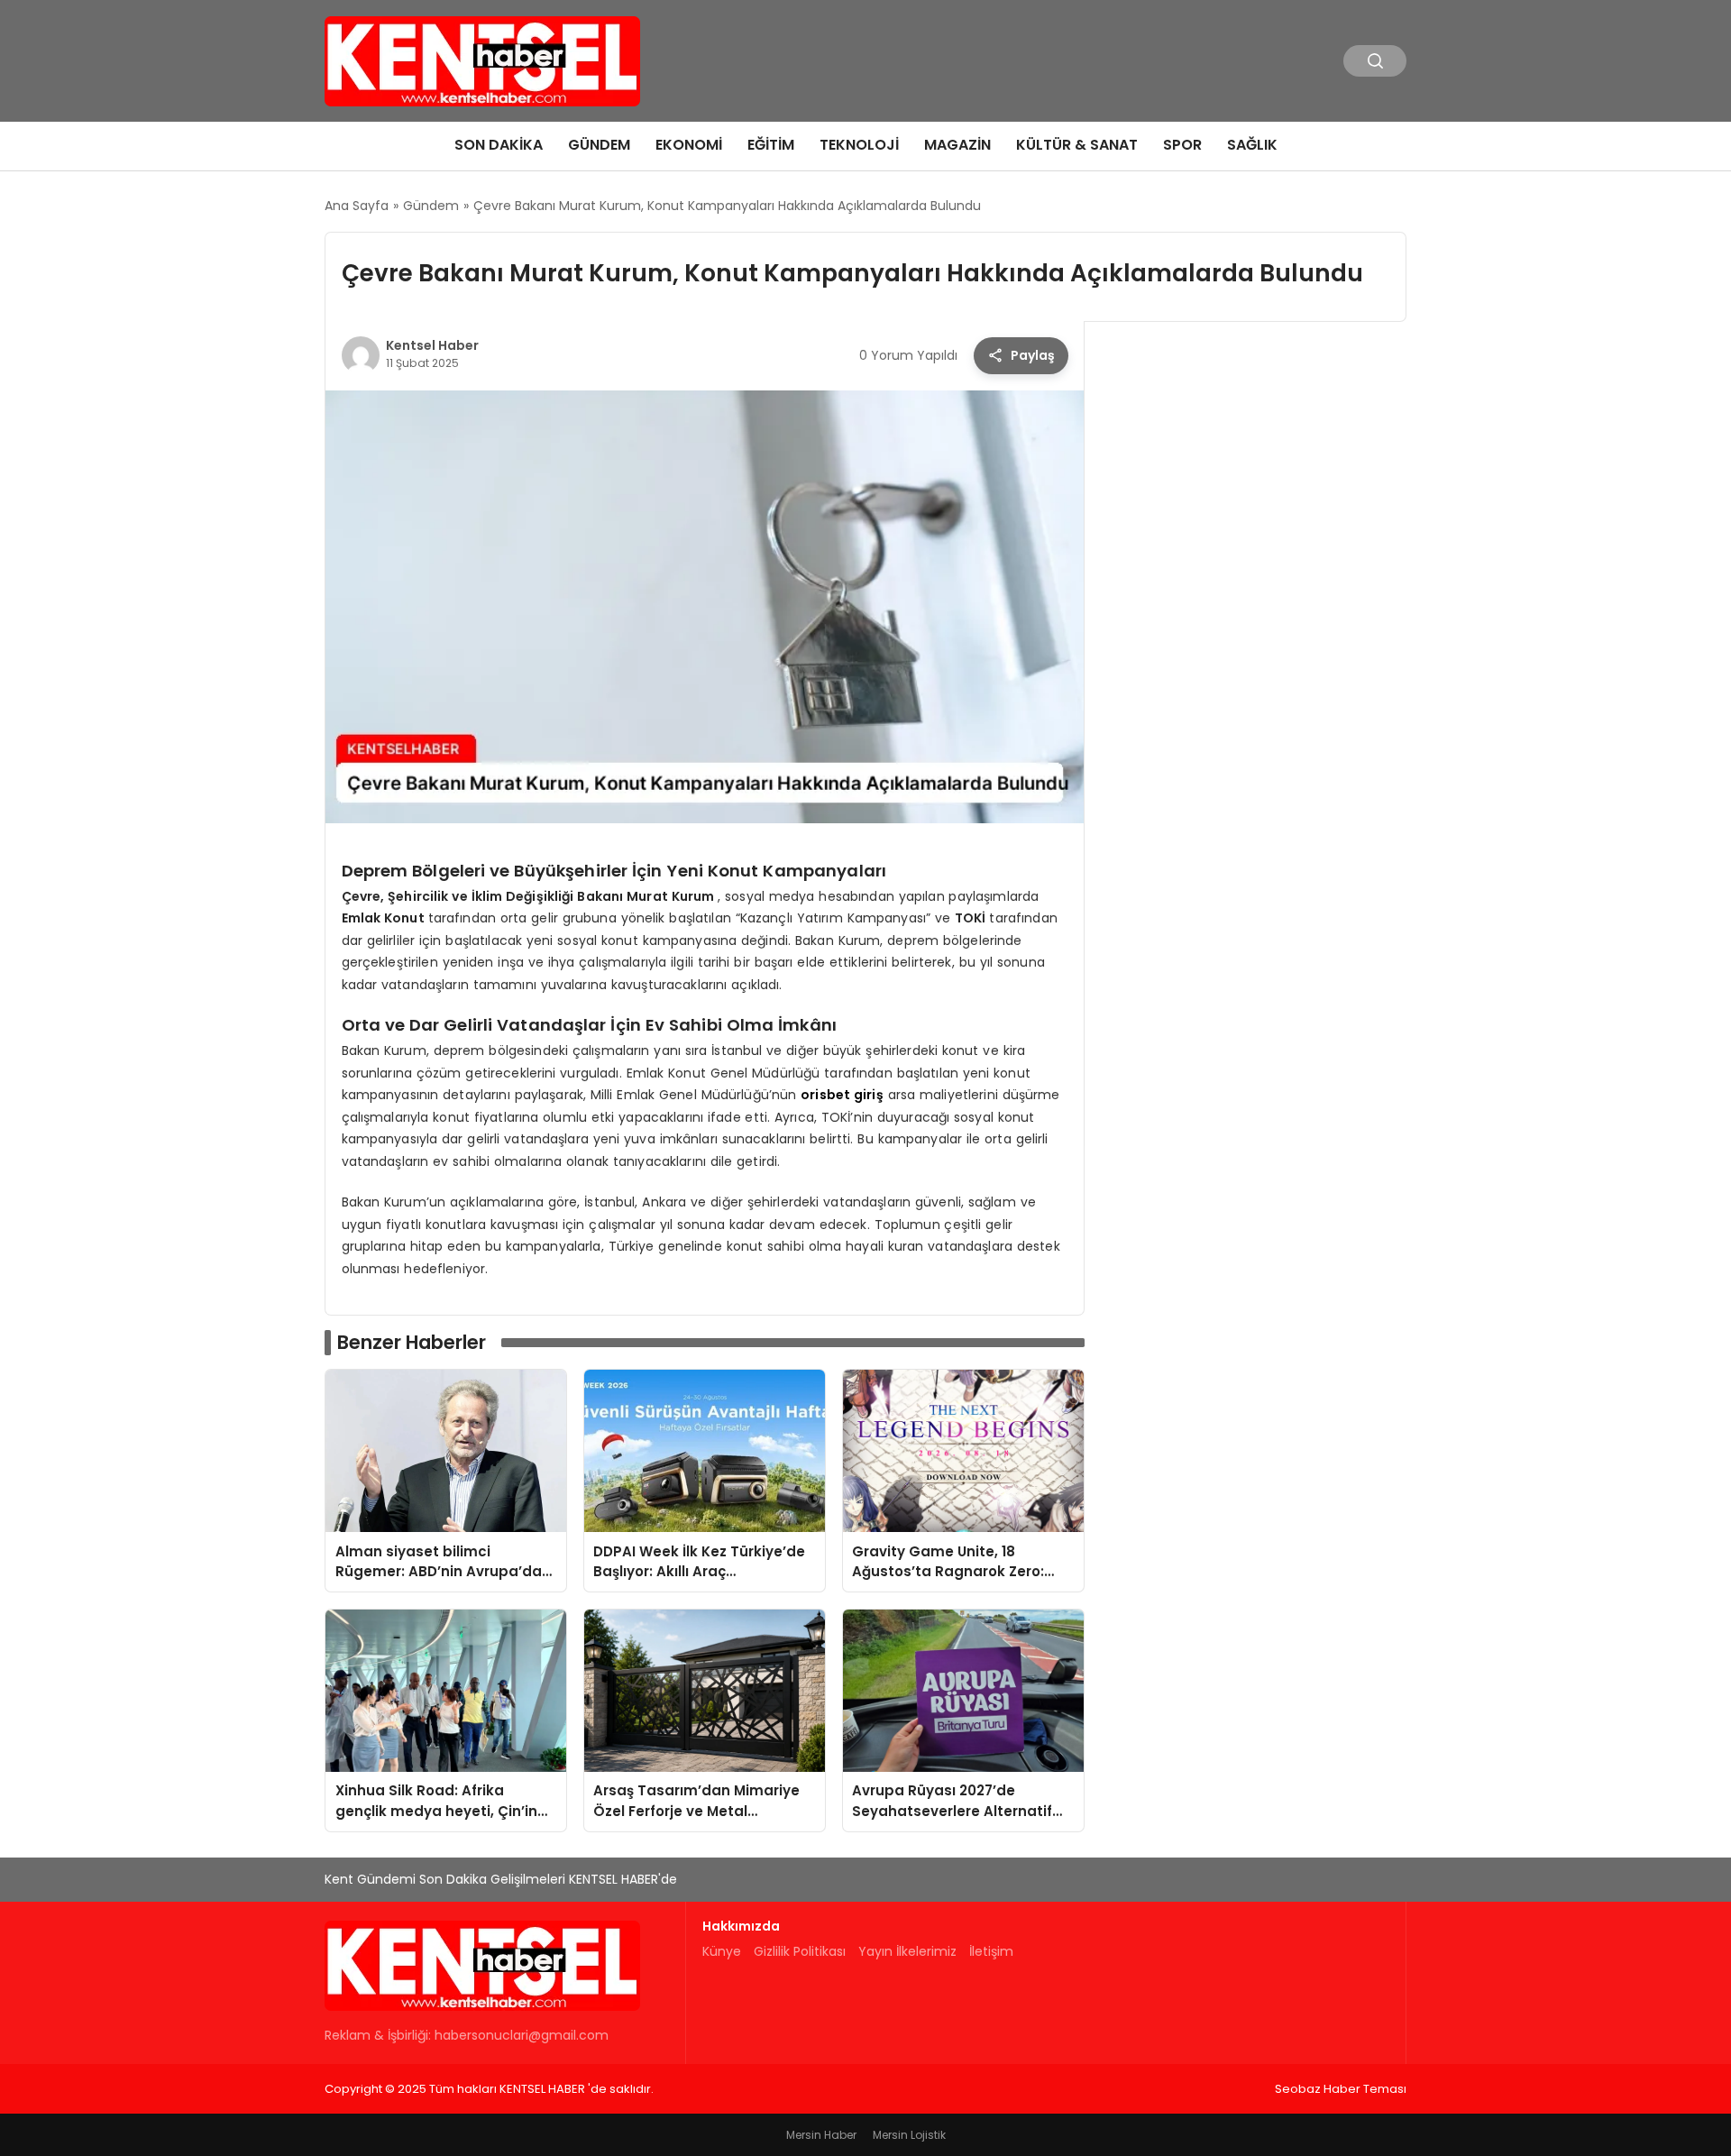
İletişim (991, 1951)
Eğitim (771, 145)
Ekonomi (689, 145)
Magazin (957, 145)
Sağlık (1252, 145)
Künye (722, 1951)
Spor (1182, 145)
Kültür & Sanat (1077, 145)
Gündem (599, 145)
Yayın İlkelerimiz (907, 1951)
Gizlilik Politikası (800, 1951)
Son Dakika (499, 145)
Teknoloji (859, 145)
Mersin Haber (821, 2135)
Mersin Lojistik (909, 2135)
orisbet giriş (842, 1095)
